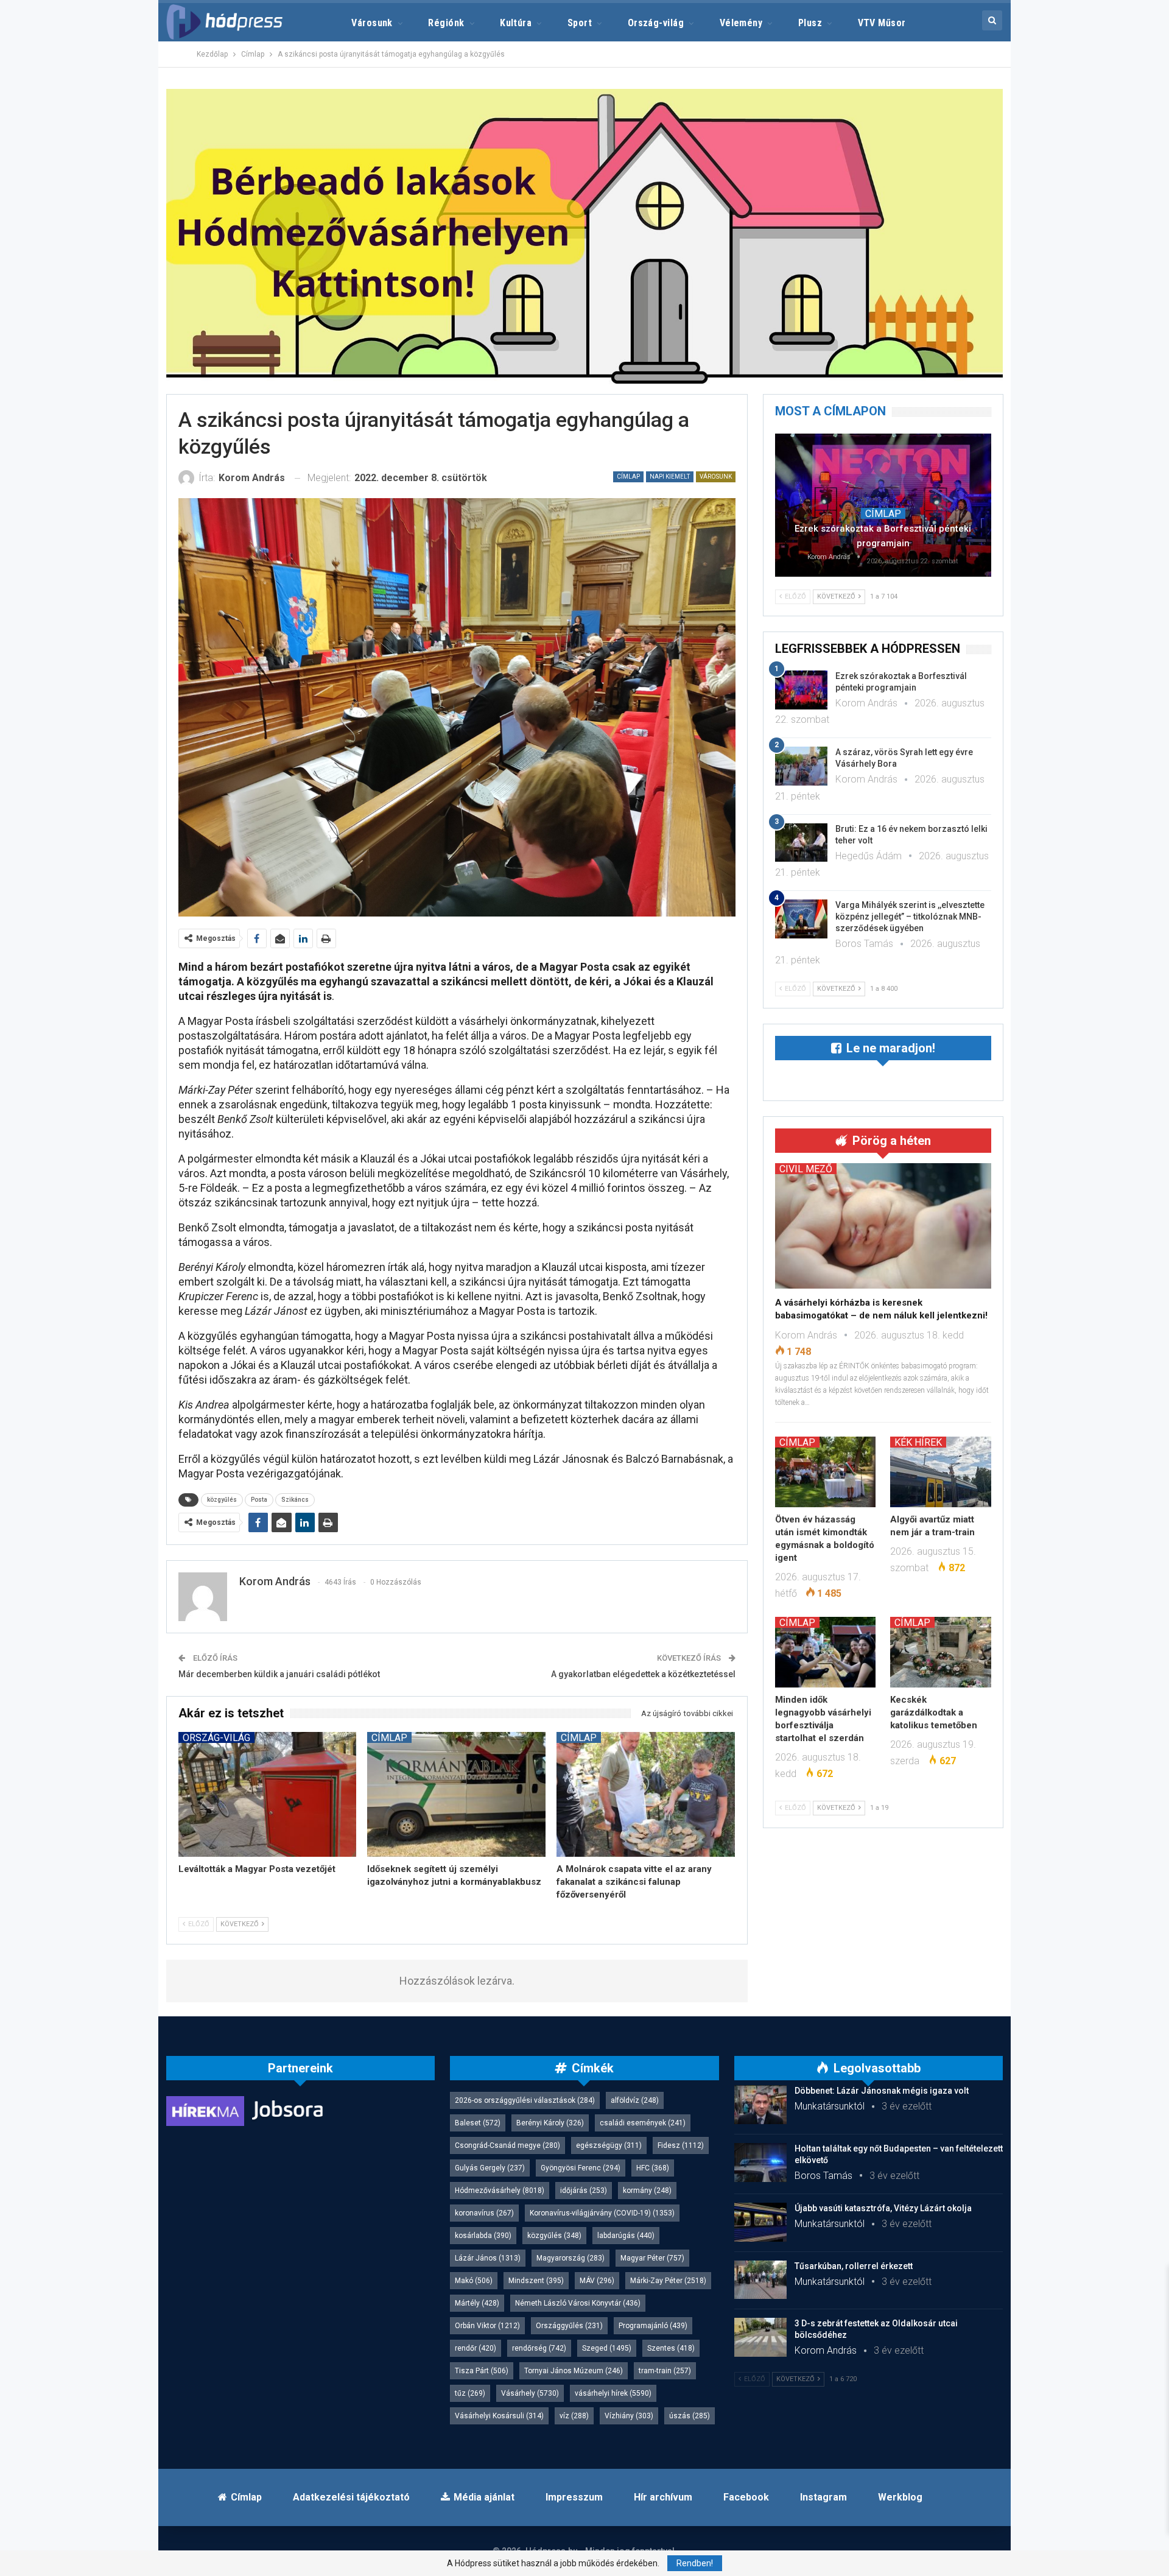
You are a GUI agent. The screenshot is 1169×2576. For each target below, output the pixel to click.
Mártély (477, 2303)
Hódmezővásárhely (500, 2191)
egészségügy (609, 2145)
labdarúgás (626, 2236)
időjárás (584, 2191)
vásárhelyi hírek (613, 2393)
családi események (643, 2123)
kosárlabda (483, 2236)
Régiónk (446, 23)
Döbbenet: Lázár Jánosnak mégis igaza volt (882, 2091)
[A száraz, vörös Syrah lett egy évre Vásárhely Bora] (801, 766)
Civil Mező (806, 1169)
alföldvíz (635, 2100)
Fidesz (681, 2145)
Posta (259, 1500)
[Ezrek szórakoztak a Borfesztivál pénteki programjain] (883, 505)
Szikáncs (295, 1500)
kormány (647, 2191)
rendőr (476, 2348)
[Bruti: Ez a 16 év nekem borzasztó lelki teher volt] (801, 843)
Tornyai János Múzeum (574, 2371)
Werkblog (900, 2497)
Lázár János (488, 2258)
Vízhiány (629, 2416)
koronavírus (484, 2213)
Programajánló (653, 2326)
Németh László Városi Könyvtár (578, 2303)
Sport (580, 23)
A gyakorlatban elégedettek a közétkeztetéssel (643, 1674)
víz (574, 2416)
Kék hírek (918, 1442)
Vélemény (741, 23)
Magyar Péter (652, 2258)
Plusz (810, 23)
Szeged (607, 2348)
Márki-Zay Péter (668, 2281)
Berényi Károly (550, 2123)
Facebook (746, 2497)
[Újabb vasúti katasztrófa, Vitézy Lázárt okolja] (760, 2222)
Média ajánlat (484, 2497)
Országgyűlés (569, 2326)
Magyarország (570, 2258)
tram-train (665, 2371)
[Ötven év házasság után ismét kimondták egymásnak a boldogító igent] (826, 1472)
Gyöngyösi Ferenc (581, 2168)
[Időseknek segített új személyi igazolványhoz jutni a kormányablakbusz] (456, 1794)
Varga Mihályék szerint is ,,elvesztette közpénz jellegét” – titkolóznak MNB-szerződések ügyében (910, 917)
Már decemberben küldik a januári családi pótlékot (279, 1674)
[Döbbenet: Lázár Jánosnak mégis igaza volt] (760, 2105)
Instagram (823, 2497)
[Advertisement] (110, 183)
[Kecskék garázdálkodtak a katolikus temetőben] (941, 1652)
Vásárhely (530, 2393)
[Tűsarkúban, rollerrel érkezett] (760, 2280)
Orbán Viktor (487, 2326)
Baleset (478, 2123)
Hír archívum (663, 2497)
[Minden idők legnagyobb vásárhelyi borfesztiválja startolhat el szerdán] (826, 1652)
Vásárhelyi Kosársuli (499, 2416)
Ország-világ (656, 23)
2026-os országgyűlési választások (525, 2100)
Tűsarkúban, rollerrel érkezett (854, 2266)
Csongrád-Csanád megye (507, 2145)
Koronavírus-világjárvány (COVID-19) (602, 2213)
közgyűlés (222, 1500)
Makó (474, 2281)
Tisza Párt (482, 2371)
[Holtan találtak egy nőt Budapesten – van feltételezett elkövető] (760, 2163)
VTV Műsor (882, 23)
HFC (653, 2168)
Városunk (372, 23)
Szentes (671, 2348)
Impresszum (574, 2497)
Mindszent (536, 2281)
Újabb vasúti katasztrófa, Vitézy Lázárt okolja (883, 2208)
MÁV (597, 2281)
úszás (690, 2416)
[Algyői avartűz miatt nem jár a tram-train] (941, 1472)
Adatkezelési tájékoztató (351, 2497)
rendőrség (539, 2348)
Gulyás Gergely (490, 2168)
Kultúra (516, 23)
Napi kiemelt (670, 477)
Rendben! (695, 2563)
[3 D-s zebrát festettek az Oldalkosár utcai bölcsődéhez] (760, 2337)
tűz (470, 2393)
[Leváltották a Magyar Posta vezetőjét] (268, 1794)
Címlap (628, 477)
